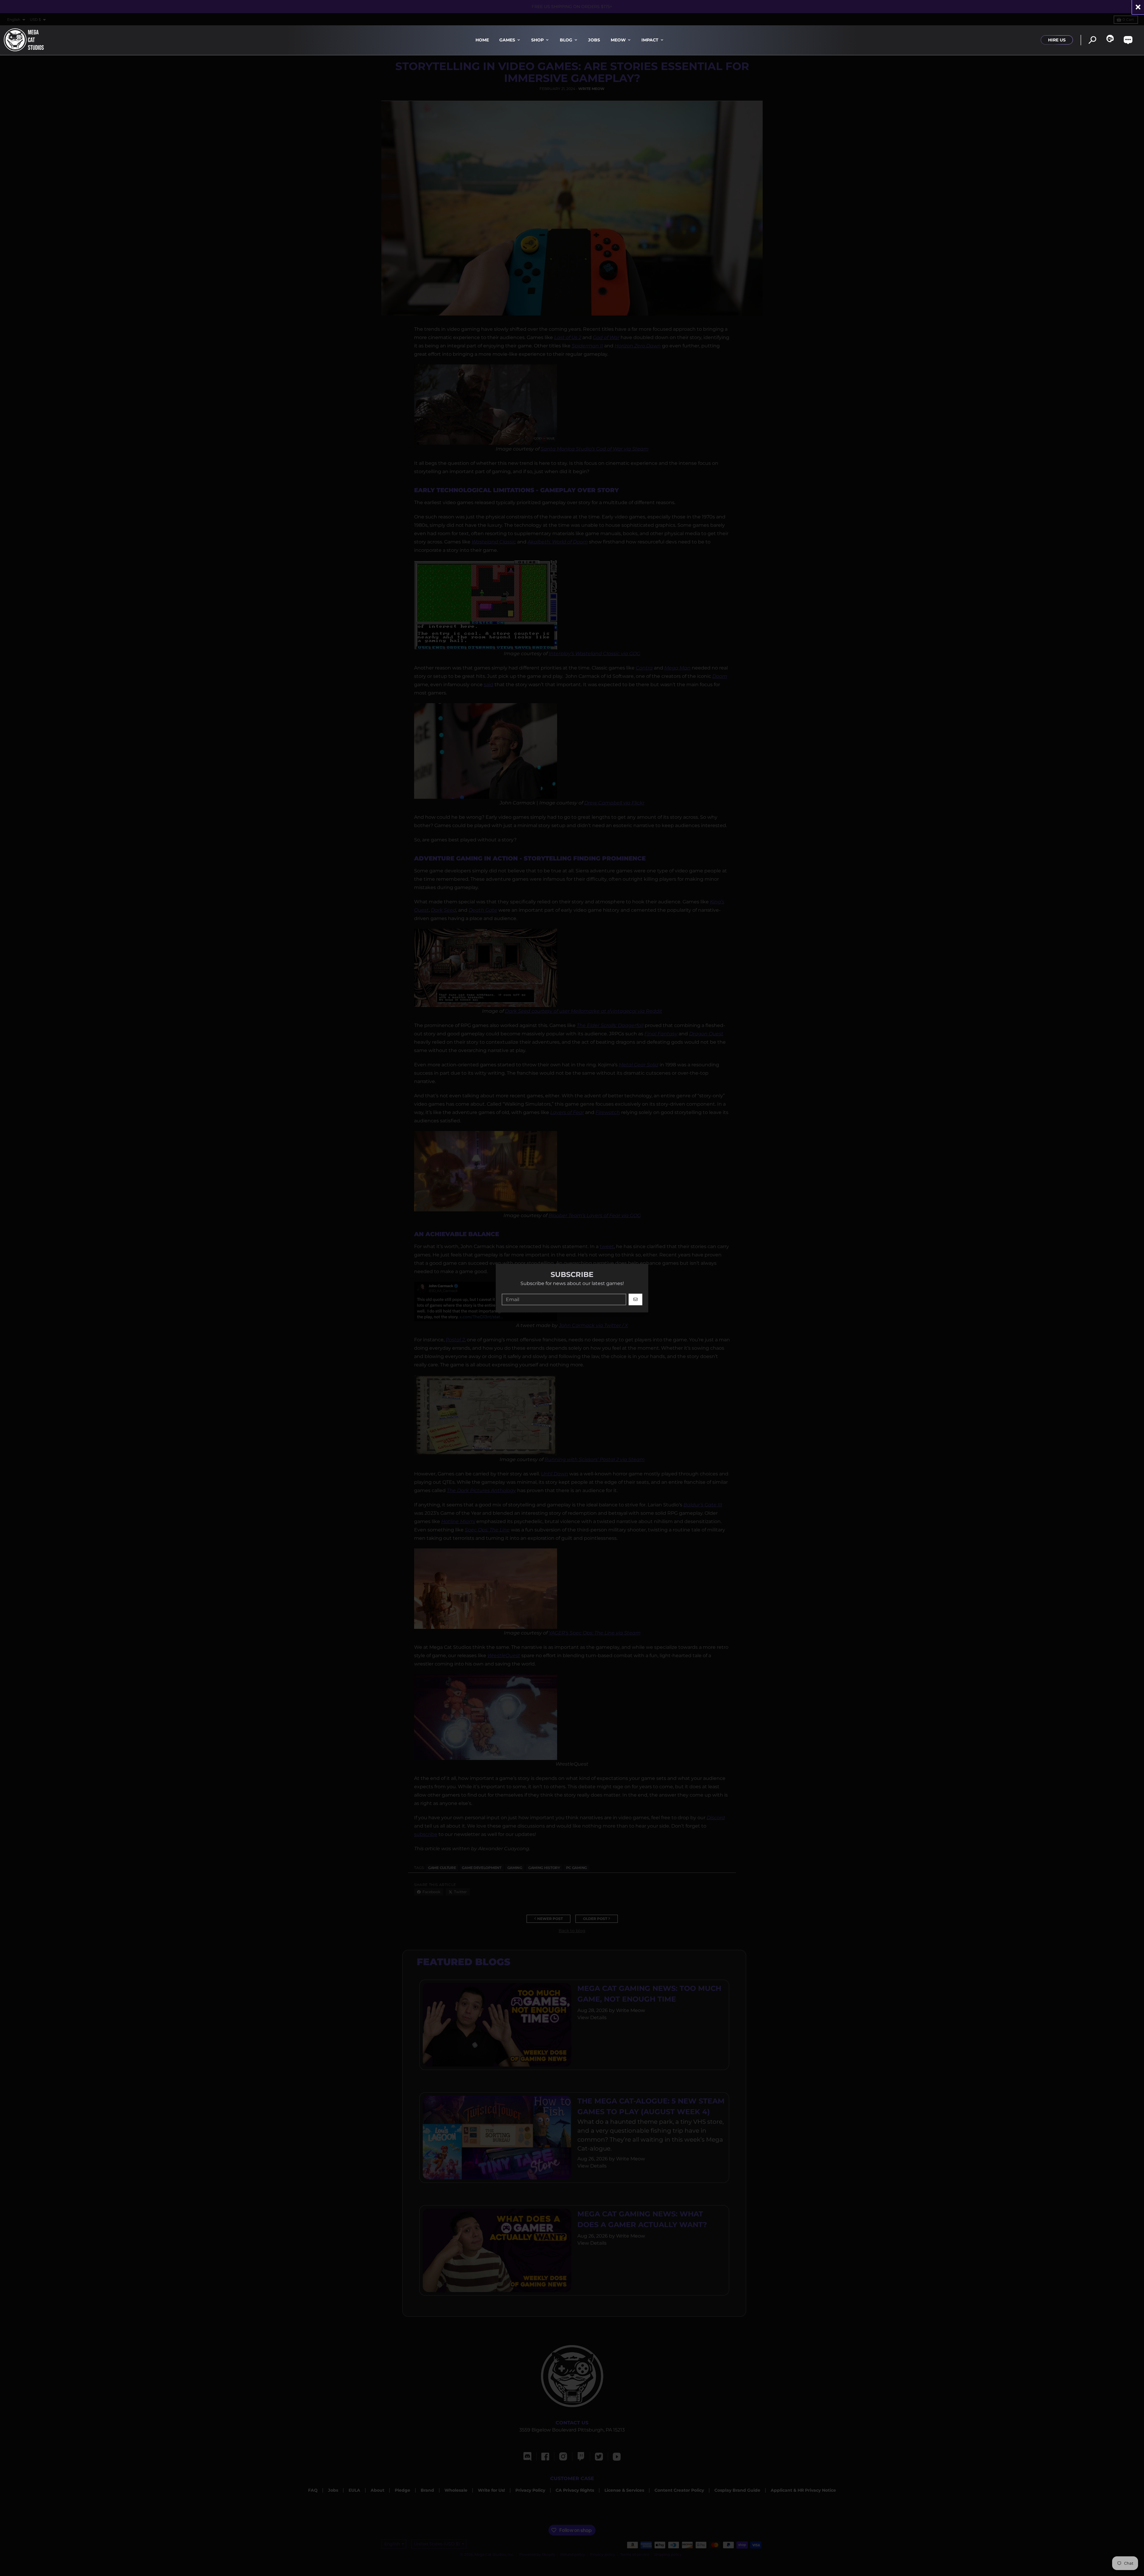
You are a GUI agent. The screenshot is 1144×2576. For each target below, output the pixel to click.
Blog (566, 40)
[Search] (1092, 40)
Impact (650, 40)
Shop (537, 40)
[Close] (1138, 7)
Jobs (594, 40)
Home (482, 40)
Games (507, 40)
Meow (618, 40)
